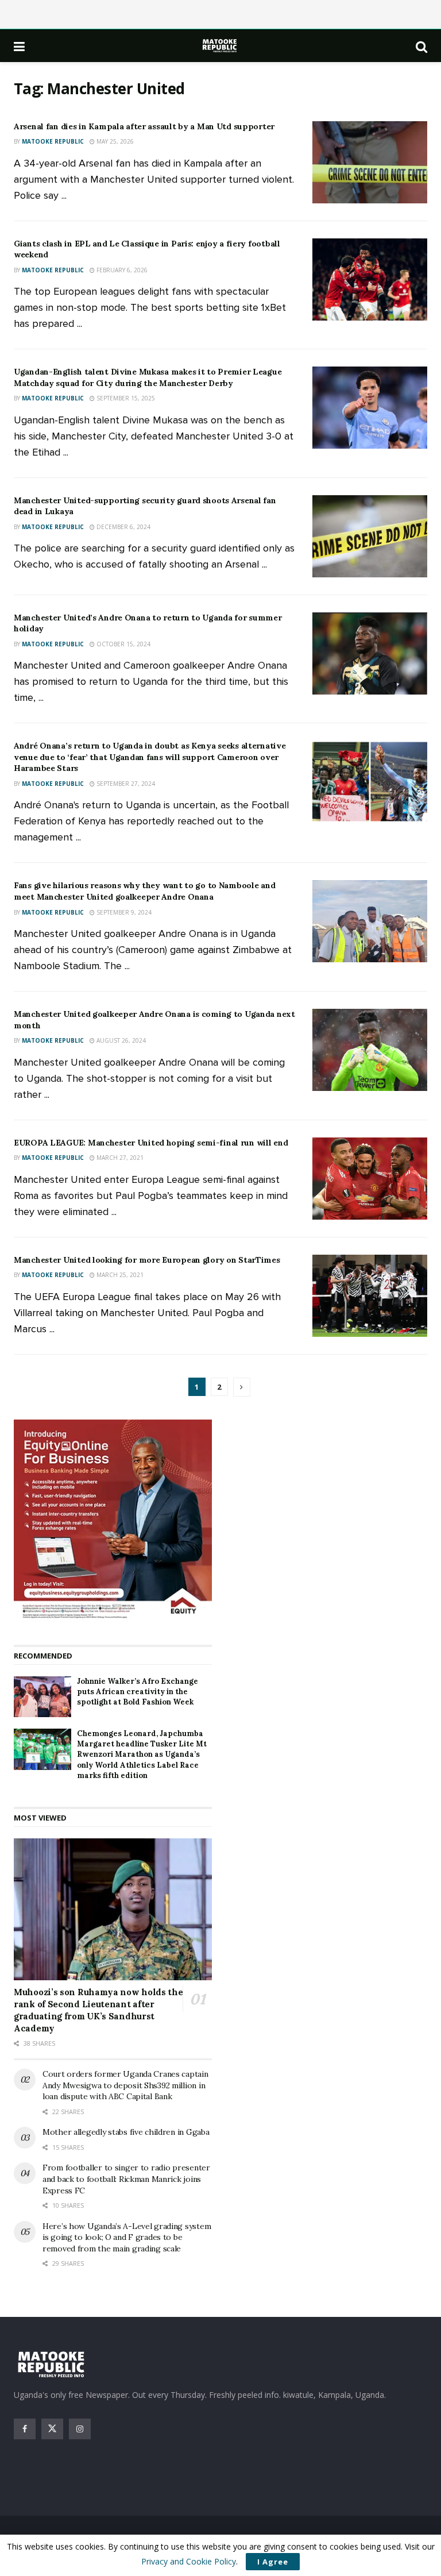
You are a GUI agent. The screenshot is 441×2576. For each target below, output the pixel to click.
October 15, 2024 (123, 644)
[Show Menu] (19, 46)
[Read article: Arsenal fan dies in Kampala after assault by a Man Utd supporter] (370, 162)
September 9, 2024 (123, 912)
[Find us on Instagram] (80, 2429)
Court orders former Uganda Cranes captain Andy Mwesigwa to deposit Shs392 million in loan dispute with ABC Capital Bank (125, 2085)
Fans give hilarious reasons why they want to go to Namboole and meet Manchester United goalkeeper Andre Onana (144, 891)
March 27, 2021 (119, 1158)
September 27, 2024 (125, 784)
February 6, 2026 (121, 270)
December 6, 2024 (123, 527)
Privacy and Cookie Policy (189, 2561)
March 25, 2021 (119, 1275)
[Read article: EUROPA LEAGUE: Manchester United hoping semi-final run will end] (370, 1179)
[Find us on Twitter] (52, 2429)
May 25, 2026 (114, 141)
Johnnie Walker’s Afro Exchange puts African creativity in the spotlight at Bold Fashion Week (138, 1692)
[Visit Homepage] (220, 46)
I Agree (273, 2562)
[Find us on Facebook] (25, 2429)
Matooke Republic (53, 141)
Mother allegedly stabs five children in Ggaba (126, 2132)
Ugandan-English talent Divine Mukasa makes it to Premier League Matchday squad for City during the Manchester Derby (148, 377)
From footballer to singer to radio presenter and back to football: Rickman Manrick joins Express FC (126, 2179)
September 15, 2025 (125, 398)
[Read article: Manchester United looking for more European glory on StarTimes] (370, 1296)
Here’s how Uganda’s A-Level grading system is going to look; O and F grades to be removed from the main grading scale (127, 2237)
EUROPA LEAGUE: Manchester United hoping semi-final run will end (151, 1143)
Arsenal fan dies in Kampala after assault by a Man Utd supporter (144, 126)
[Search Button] (421, 46)
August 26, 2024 (120, 1040)
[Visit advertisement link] (113, 1521)
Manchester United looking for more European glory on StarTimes (147, 1260)
